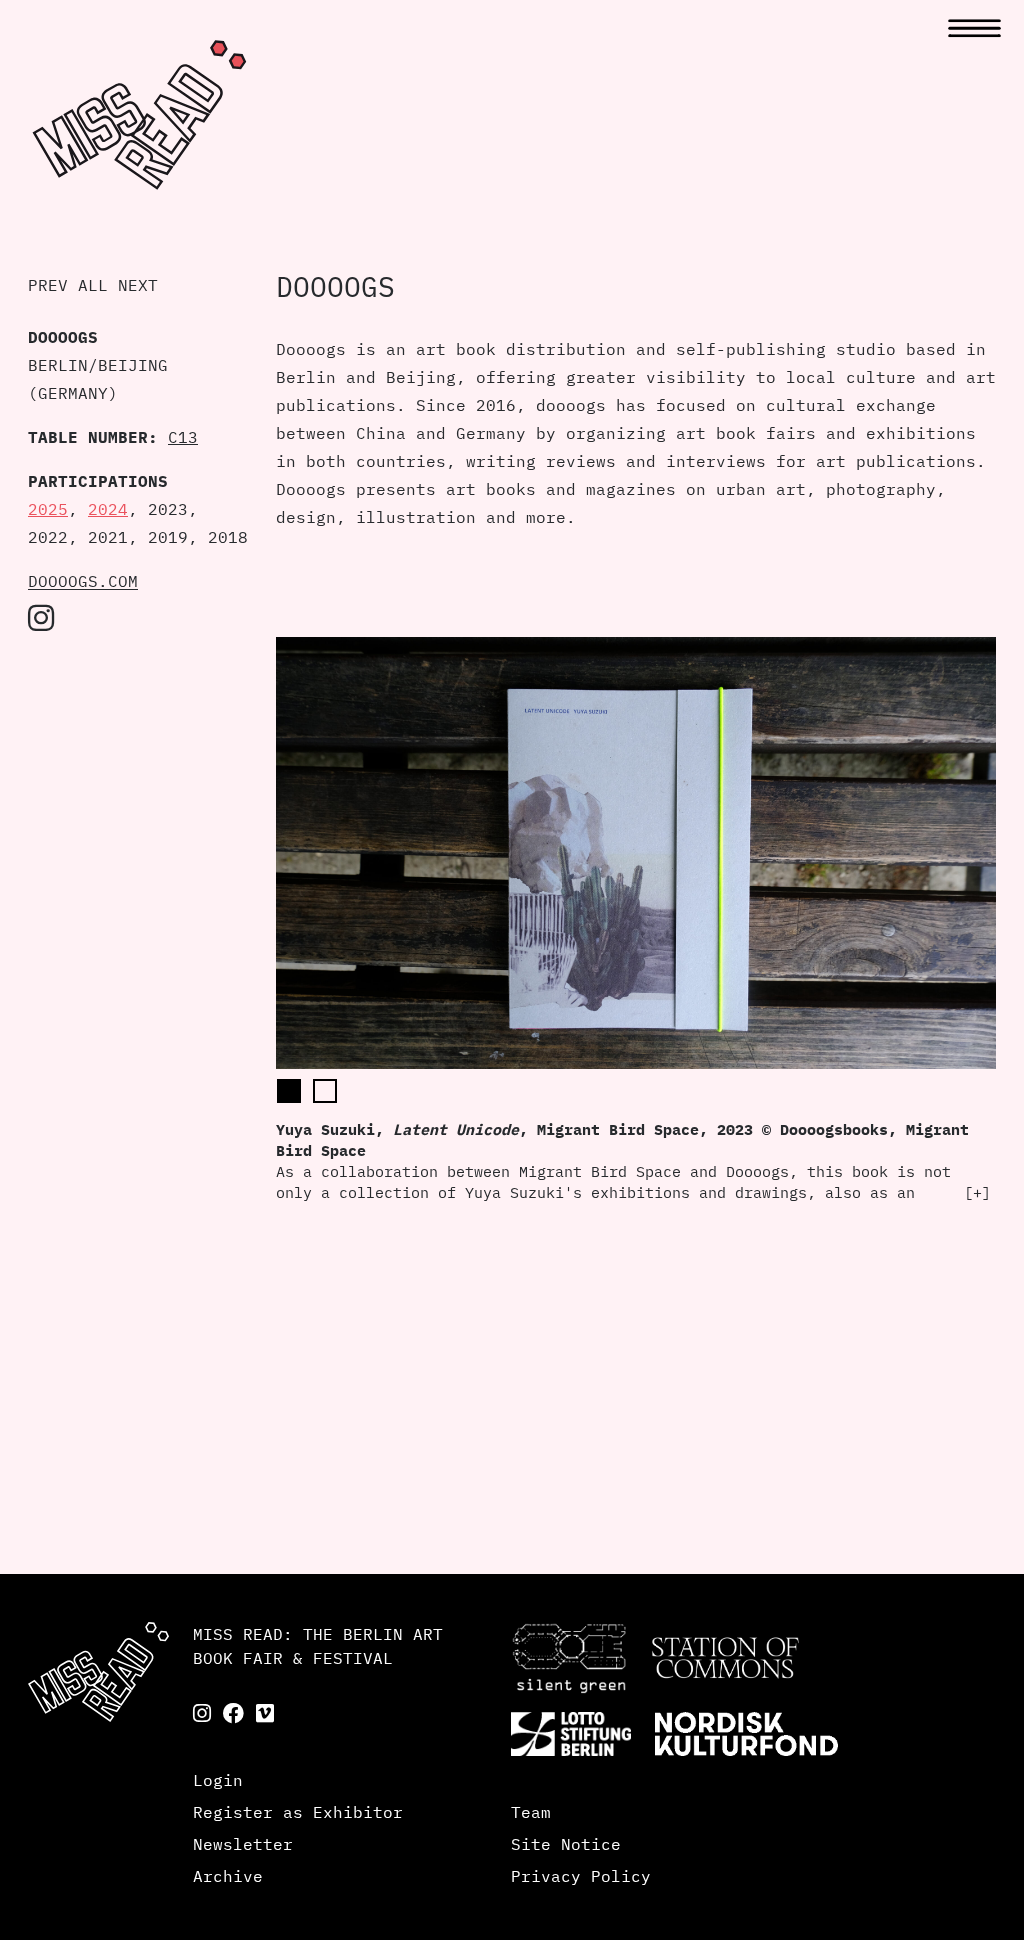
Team (531, 1812)
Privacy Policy (581, 1876)
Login (218, 1780)
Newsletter (243, 1844)
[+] (977, 1192)
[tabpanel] (636, 920)
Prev (48, 285)
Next (138, 285)
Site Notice (566, 1844)
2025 (48, 509)
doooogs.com (83, 581)
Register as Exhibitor (298, 1812)
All (93, 285)
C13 (183, 437)
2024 (108, 509)
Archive (228, 1876)
